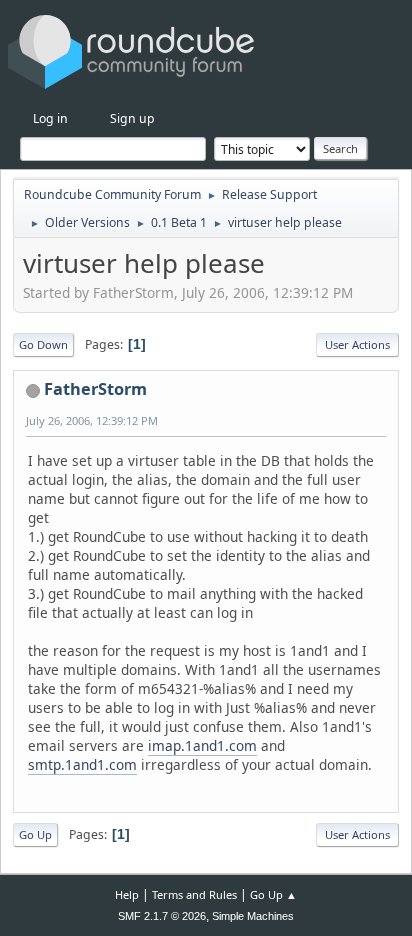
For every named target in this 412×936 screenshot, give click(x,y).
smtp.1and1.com (82, 764)
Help (127, 894)
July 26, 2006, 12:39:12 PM (92, 420)
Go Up (35, 834)
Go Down (43, 344)
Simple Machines (253, 916)
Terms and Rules (194, 894)
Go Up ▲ (273, 894)
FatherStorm (95, 389)
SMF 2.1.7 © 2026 (162, 916)
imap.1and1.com (202, 745)
